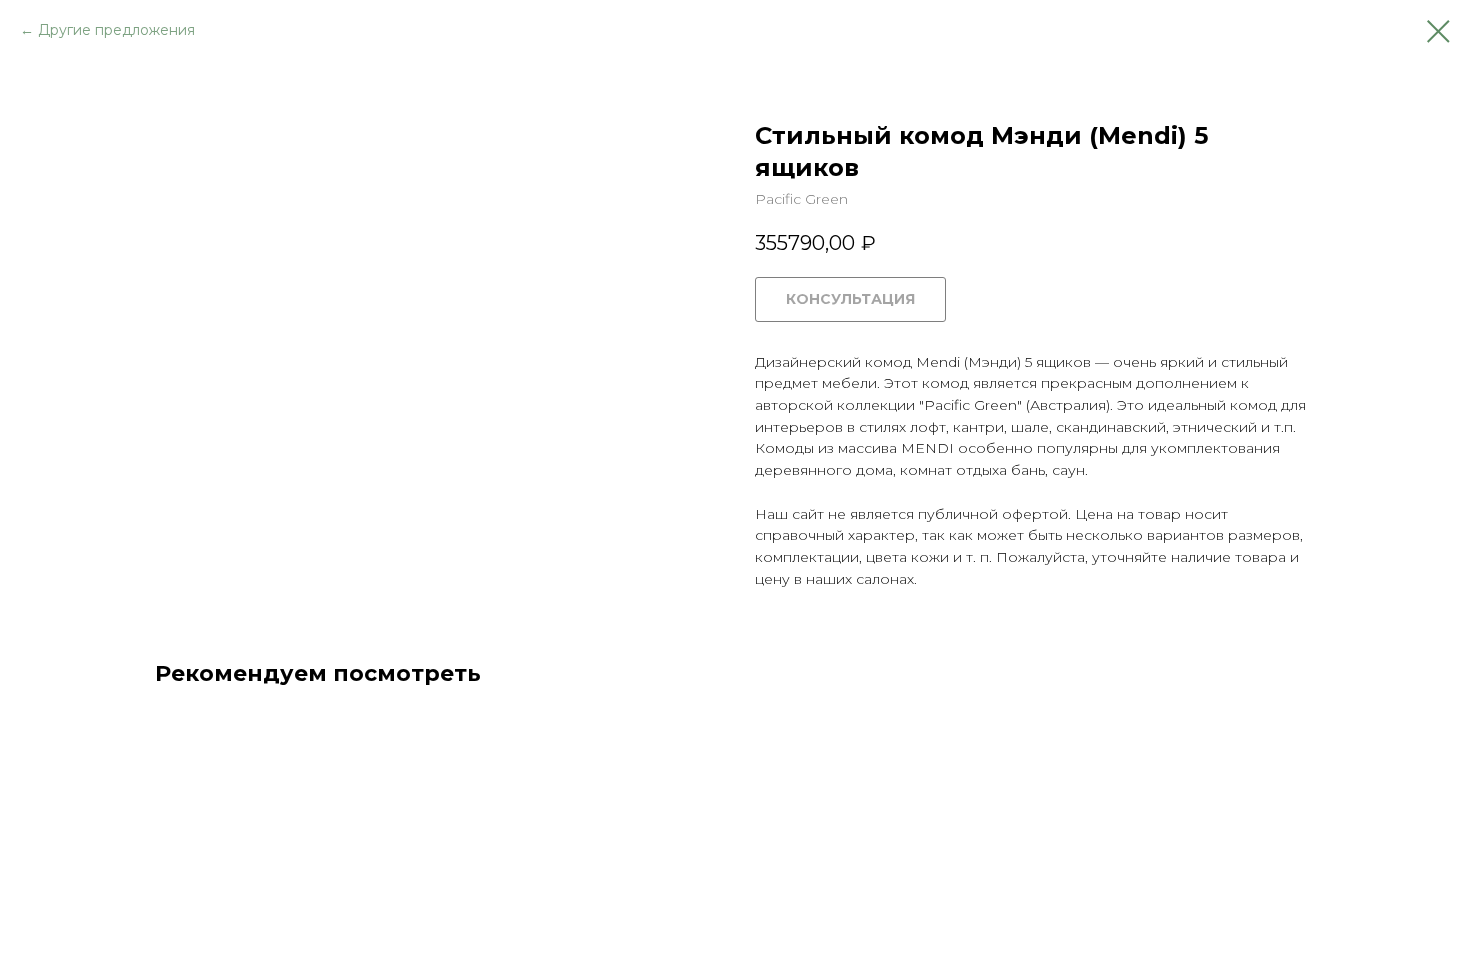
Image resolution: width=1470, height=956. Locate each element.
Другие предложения (116, 30)
